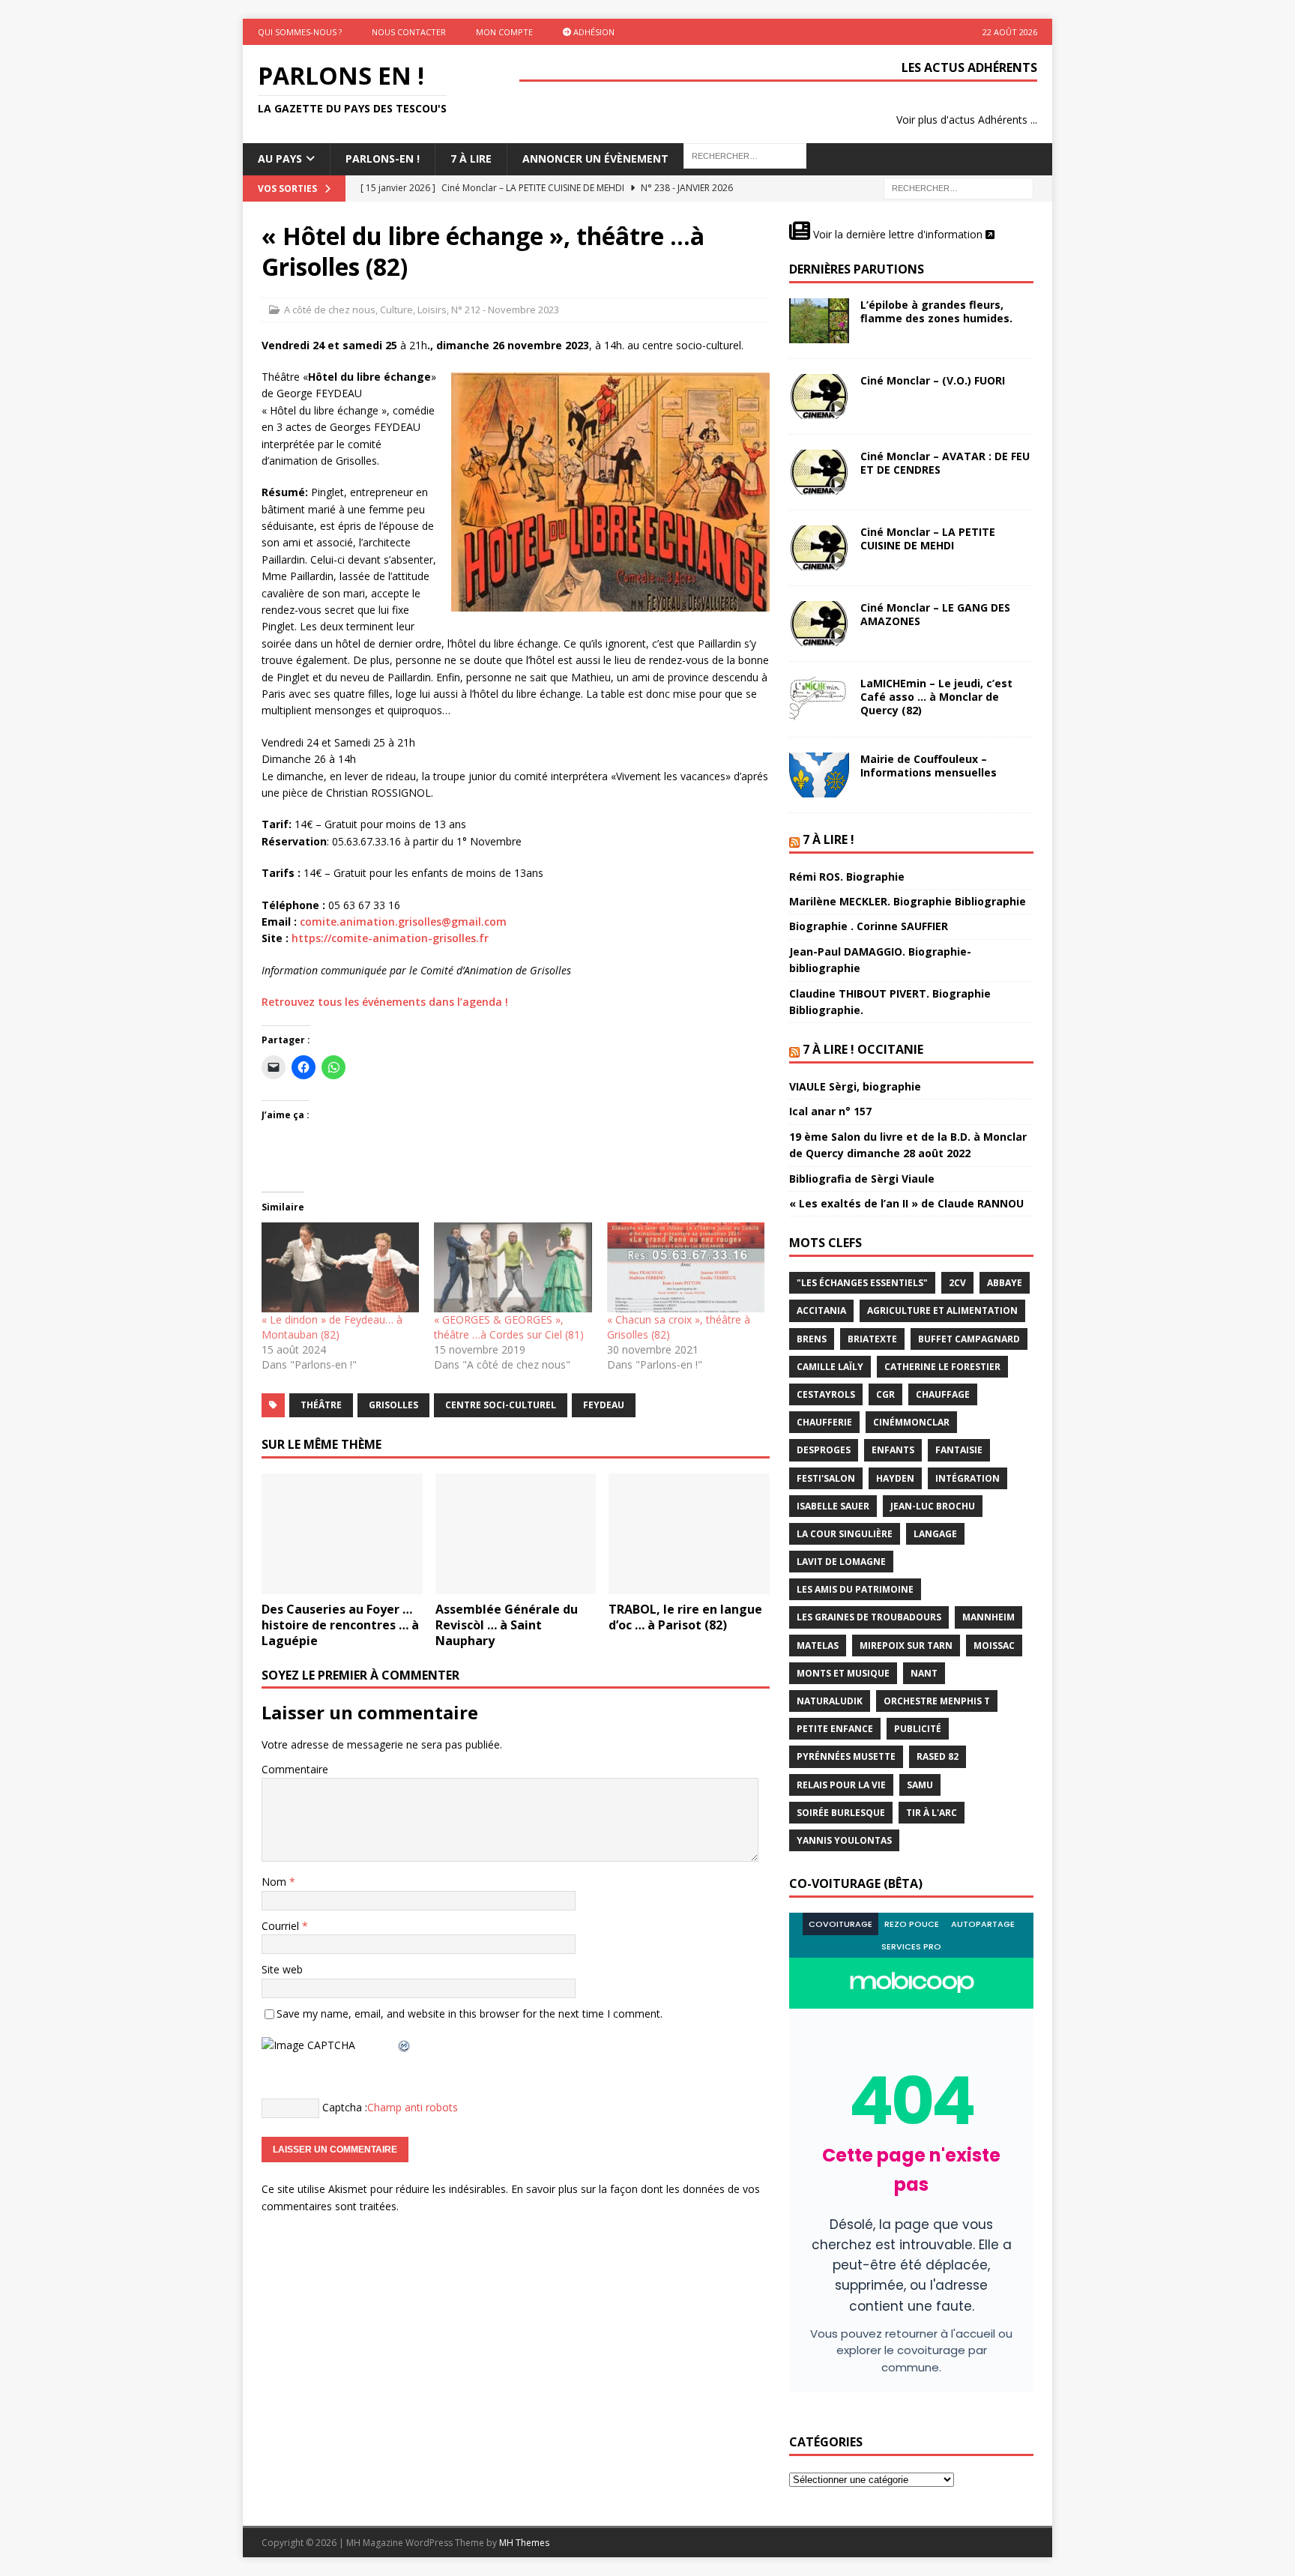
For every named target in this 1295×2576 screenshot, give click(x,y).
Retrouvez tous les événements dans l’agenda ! (385, 1002)
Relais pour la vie (841, 1785)
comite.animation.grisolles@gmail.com (403, 921)
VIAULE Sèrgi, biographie (855, 1086)
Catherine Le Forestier (942, 1367)
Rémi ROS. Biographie (847, 877)
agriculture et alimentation (942, 1310)
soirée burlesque (841, 1813)
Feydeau (604, 1405)
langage (935, 1534)
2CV (957, 1283)
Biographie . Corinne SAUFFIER (869, 926)
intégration (968, 1478)
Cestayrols (826, 1394)
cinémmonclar (911, 1422)
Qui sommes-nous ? (300, 32)
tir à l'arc (932, 1813)
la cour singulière (845, 1534)
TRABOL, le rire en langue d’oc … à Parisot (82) (685, 1617)
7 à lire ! (828, 839)
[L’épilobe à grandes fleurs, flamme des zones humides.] (819, 321)
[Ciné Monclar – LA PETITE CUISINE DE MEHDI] (819, 548)
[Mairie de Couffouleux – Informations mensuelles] (819, 775)
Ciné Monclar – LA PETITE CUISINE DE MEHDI (928, 539)
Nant (924, 1673)
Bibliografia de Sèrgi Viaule (862, 1179)
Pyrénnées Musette (846, 1756)
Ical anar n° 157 (830, 1111)
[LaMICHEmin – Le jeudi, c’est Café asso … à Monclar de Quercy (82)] (819, 699)
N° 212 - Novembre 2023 (505, 310)
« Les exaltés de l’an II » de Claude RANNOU (906, 1203)
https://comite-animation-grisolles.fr (390, 938)
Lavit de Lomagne (841, 1562)
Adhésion (593, 32)
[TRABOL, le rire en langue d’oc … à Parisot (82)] (689, 1534)
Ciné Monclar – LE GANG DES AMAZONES (935, 614)
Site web (282, 1969)
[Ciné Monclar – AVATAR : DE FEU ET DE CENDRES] (819, 472)
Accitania (821, 1310)
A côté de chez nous (330, 310)
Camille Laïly (830, 1367)
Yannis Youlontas (844, 1840)
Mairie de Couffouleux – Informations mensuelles (929, 766)
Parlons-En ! (383, 159)
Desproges (824, 1450)
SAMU (920, 1785)
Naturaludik (830, 1701)
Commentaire (295, 1769)
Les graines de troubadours (869, 1617)
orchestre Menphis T (937, 1701)
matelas (818, 1646)
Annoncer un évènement (595, 159)
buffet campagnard (969, 1339)
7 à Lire (471, 159)
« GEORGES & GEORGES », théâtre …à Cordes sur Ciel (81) (509, 1327)
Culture (396, 310)
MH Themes (524, 2543)
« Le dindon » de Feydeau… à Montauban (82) (332, 1327)
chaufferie (824, 1422)
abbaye (1005, 1283)
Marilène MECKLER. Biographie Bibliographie (908, 901)
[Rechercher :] (959, 187)
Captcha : (345, 2107)
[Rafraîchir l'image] (405, 2045)
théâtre (321, 1405)
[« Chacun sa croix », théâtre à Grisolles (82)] (686, 1267)
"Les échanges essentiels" (862, 1283)
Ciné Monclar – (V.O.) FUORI (933, 380)
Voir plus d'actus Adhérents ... (967, 120)
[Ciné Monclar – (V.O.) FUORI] (819, 396)
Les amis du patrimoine (855, 1589)
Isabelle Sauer (833, 1506)
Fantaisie (959, 1450)
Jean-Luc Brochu (933, 1506)
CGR (885, 1394)
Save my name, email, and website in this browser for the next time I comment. (470, 2014)
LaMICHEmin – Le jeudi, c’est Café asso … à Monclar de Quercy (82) (936, 697)
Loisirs (432, 310)
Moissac (994, 1646)
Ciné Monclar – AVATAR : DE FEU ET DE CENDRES (945, 463)
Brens (812, 1339)
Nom (275, 1882)
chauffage (943, 1394)
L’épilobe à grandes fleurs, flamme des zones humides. (936, 311)
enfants (893, 1450)
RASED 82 (938, 1756)
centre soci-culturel (501, 1405)
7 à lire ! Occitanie (863, 1049)
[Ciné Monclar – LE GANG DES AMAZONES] (819, 624)
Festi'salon (826, 1478)
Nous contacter (409, 32)
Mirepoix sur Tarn (906, 1646)
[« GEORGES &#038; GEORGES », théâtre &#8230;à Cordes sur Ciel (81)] (513, 1267)
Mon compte (504, 32)
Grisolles (393, 1405)
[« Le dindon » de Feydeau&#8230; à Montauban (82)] (340, 1267)
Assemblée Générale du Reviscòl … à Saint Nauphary (507, 1625)
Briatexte (872, 1339)
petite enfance (835, 1729)
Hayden (895, 1478)
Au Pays (280, 159)
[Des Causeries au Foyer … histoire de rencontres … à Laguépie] (342, 1534)
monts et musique (843, 1673)
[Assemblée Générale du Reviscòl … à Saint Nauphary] (516, 1534)
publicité (918, 1729)
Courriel (282, 1926)
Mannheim (988, 1617)
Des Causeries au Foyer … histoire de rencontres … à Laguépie (340, 1625)
